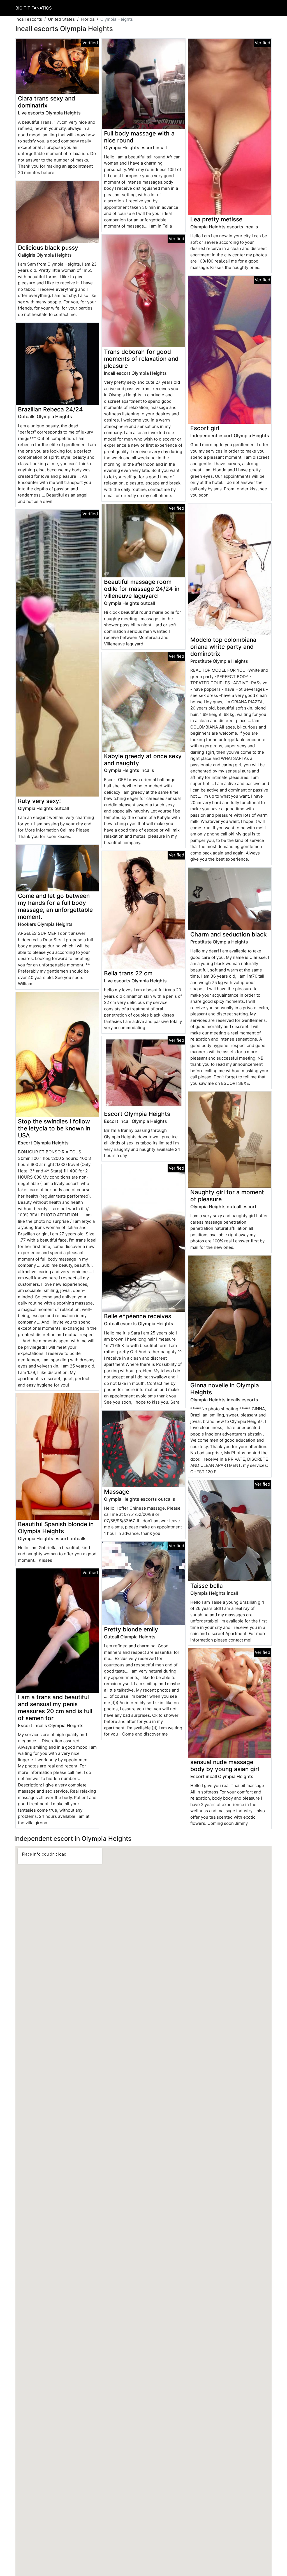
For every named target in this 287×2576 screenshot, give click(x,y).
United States (61, 19)
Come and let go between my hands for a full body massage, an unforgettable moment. (55, 906)
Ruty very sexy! (39, 801)
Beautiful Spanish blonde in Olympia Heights (56, 1528)
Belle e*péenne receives (138, 1316)
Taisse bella (207, 1586)
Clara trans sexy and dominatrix (47, 102)
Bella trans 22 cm (128, 973)
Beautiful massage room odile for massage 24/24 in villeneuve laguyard (142, 589)
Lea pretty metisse (216, 219)
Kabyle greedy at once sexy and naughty (143, 760)
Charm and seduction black (229, 934)
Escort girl (205, 428)
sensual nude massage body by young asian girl (225, 1765)
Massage (117, 1492)
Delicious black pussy (48, 248)
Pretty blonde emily (131, 1629)
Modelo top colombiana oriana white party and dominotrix (223, 647)
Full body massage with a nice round (139, 137)
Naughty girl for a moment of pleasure (227, 1196)
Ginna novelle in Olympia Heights (225, 1389)
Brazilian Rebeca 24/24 (50, 409)
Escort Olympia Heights (137, 1114)
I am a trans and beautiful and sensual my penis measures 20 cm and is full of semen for (55, 1708)
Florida (88, 19)
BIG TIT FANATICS (34, 8)
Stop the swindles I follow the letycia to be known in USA (54, 1128)
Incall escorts (29, 19)
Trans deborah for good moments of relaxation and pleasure (141, 359)
